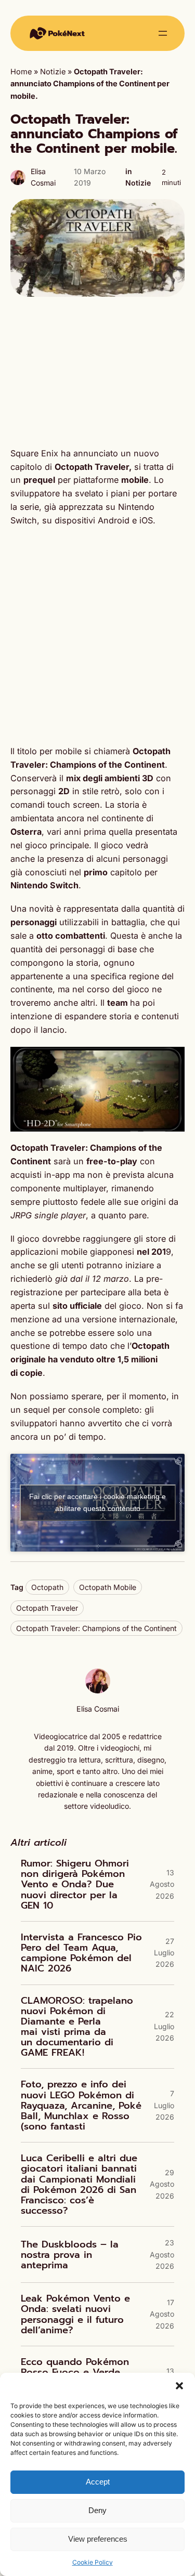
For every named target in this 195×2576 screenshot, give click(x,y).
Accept (98, 2482)
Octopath (47, 1587)
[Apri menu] (163, 33)
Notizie (53, 72)
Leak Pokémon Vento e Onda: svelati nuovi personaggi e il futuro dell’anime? (75, 2314)
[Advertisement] (97, 372)
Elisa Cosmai (98, 1709)
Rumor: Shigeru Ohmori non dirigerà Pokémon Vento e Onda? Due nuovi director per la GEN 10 (75, 1884)
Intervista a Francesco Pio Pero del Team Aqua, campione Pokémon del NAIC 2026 (81, 1953)
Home (21, 72)
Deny (97, 2510)
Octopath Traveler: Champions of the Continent (96, 1628)
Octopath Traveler (47, 1608)
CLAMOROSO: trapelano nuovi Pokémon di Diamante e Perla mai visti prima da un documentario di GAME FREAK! (77, 2027)
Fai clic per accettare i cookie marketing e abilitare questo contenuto (97, 1502)
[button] (179, 2386)
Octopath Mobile (108, 1587)
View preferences (98, 2539)
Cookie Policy (93, 2562)
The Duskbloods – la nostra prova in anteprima (70, 2255)
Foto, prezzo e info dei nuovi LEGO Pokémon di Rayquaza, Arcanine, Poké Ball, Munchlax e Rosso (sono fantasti (81, 2105)
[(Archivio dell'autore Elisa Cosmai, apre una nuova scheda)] (98, 1691)
